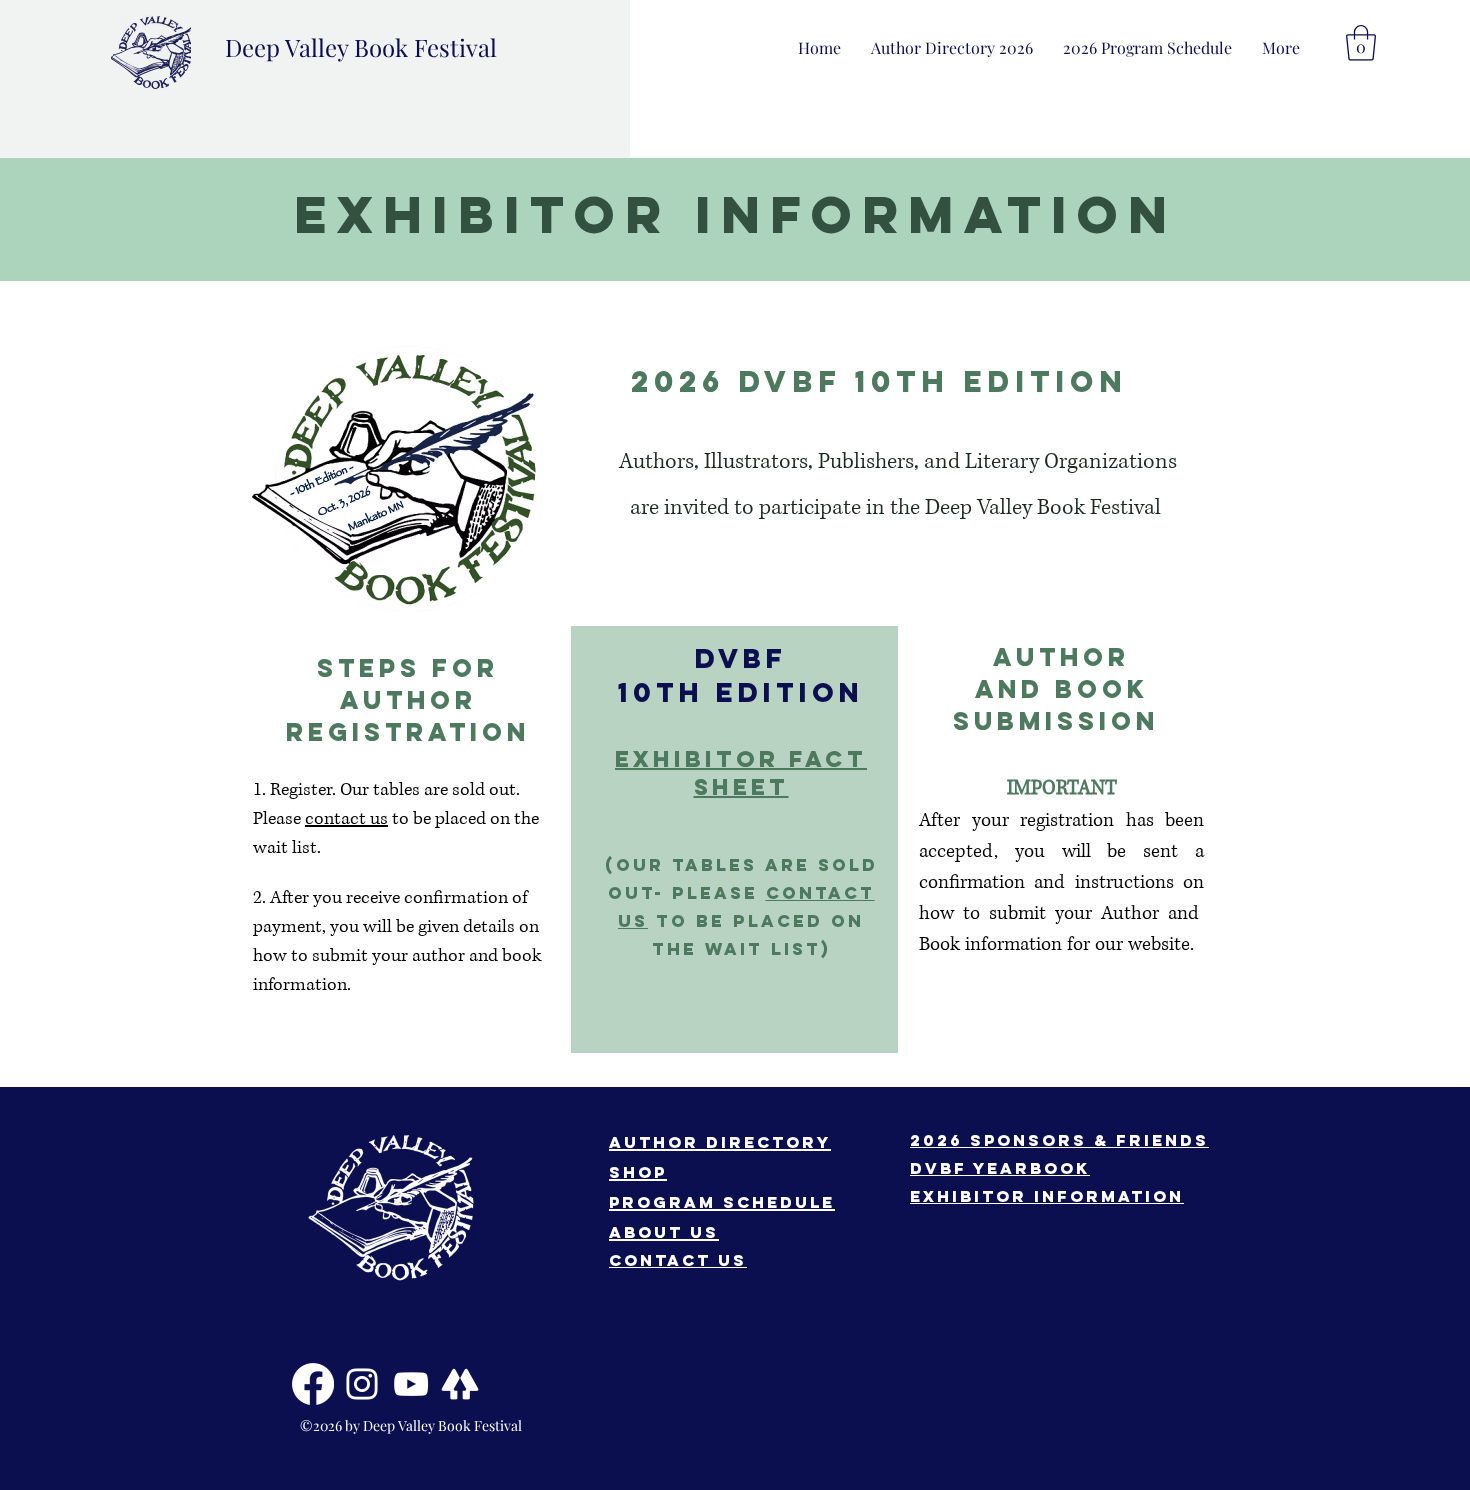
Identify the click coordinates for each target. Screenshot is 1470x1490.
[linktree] (460, 1384)
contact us (346, 819)
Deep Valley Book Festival (361, 47)
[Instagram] (362, 1384)
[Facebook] (313, 1384)
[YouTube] (411, 1384)
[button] (1281, 47)
